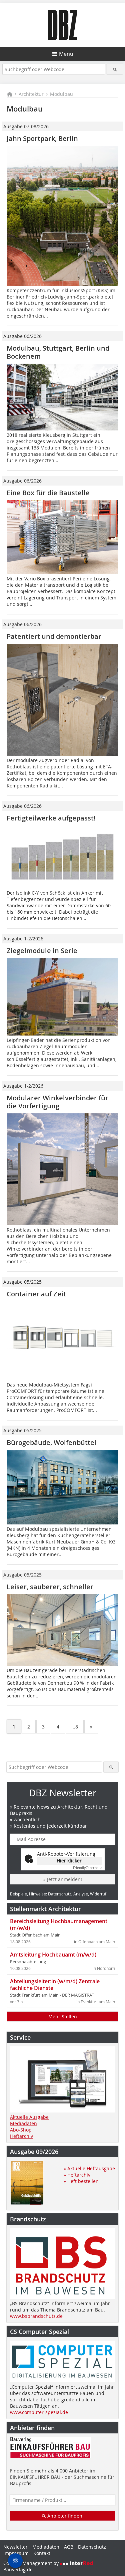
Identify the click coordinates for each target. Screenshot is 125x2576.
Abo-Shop (21, 2130)
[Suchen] (115, 69)
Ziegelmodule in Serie (42, 951)
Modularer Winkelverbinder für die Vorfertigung (57, 1102)
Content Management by (32, 2563)
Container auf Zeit (36, 1294)
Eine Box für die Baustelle (48, 493)
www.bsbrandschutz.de (36, 2316)
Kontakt (42, 2553)
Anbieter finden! (65, 2516)
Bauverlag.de (18, 2569)
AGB (69, 2547)
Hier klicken (70, 1861)
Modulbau (61, 94)
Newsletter (15, 2547)
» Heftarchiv (77, 2175)
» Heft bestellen (81, 2181)
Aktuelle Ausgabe (29, 2117)
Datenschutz (92, 2547)
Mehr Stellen (63, 2016)
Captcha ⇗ (88, 1868)
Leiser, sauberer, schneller (50, 1587)
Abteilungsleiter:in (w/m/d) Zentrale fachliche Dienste (55, 1985)
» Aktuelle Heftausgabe (89, 2168)
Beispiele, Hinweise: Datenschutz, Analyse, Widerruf (58, 1894)
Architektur (31, 94)
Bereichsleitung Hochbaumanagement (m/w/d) (59, 1924)
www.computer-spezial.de (39, 2412)
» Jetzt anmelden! (63, 1879)
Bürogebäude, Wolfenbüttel (51, 1442)
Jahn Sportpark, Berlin (42, 138)
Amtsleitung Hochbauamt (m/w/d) (53, 1955)
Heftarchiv (21, 2136)
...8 (75, 1727)
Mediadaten (23, 2123)
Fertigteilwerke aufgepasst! (51, 818)
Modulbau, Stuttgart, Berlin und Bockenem (58, 352)
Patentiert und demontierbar (54, 636)
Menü (66, 54)
